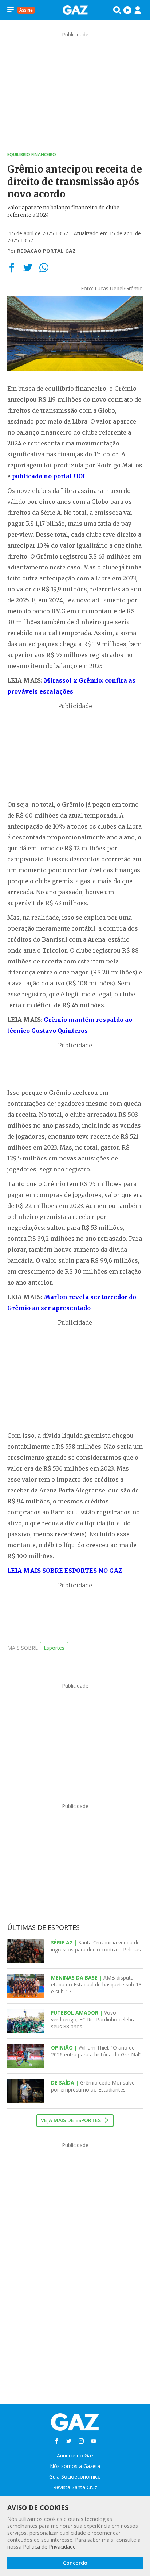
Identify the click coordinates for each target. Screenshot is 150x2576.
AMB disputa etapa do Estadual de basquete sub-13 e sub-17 (96, 1984)
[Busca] (117, 10)
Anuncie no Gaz (75, 2455)
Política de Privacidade (49, 2547)
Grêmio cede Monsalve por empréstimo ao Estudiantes (93, 2086)
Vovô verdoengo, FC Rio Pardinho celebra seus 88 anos (93, 2019)
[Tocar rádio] (127, 10)
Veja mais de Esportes (72, 2120)
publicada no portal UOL (49, 476)
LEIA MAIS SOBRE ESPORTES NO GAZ (65, 1571)
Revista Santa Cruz (75, 2487)
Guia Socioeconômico (75, 2477)
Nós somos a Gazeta (75, 2466)
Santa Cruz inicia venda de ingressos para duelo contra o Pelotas (96, 1946)
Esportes (54, 1648)
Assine (26, 10)
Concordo (75, 2563)
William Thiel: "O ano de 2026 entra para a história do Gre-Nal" (96, 2051)
